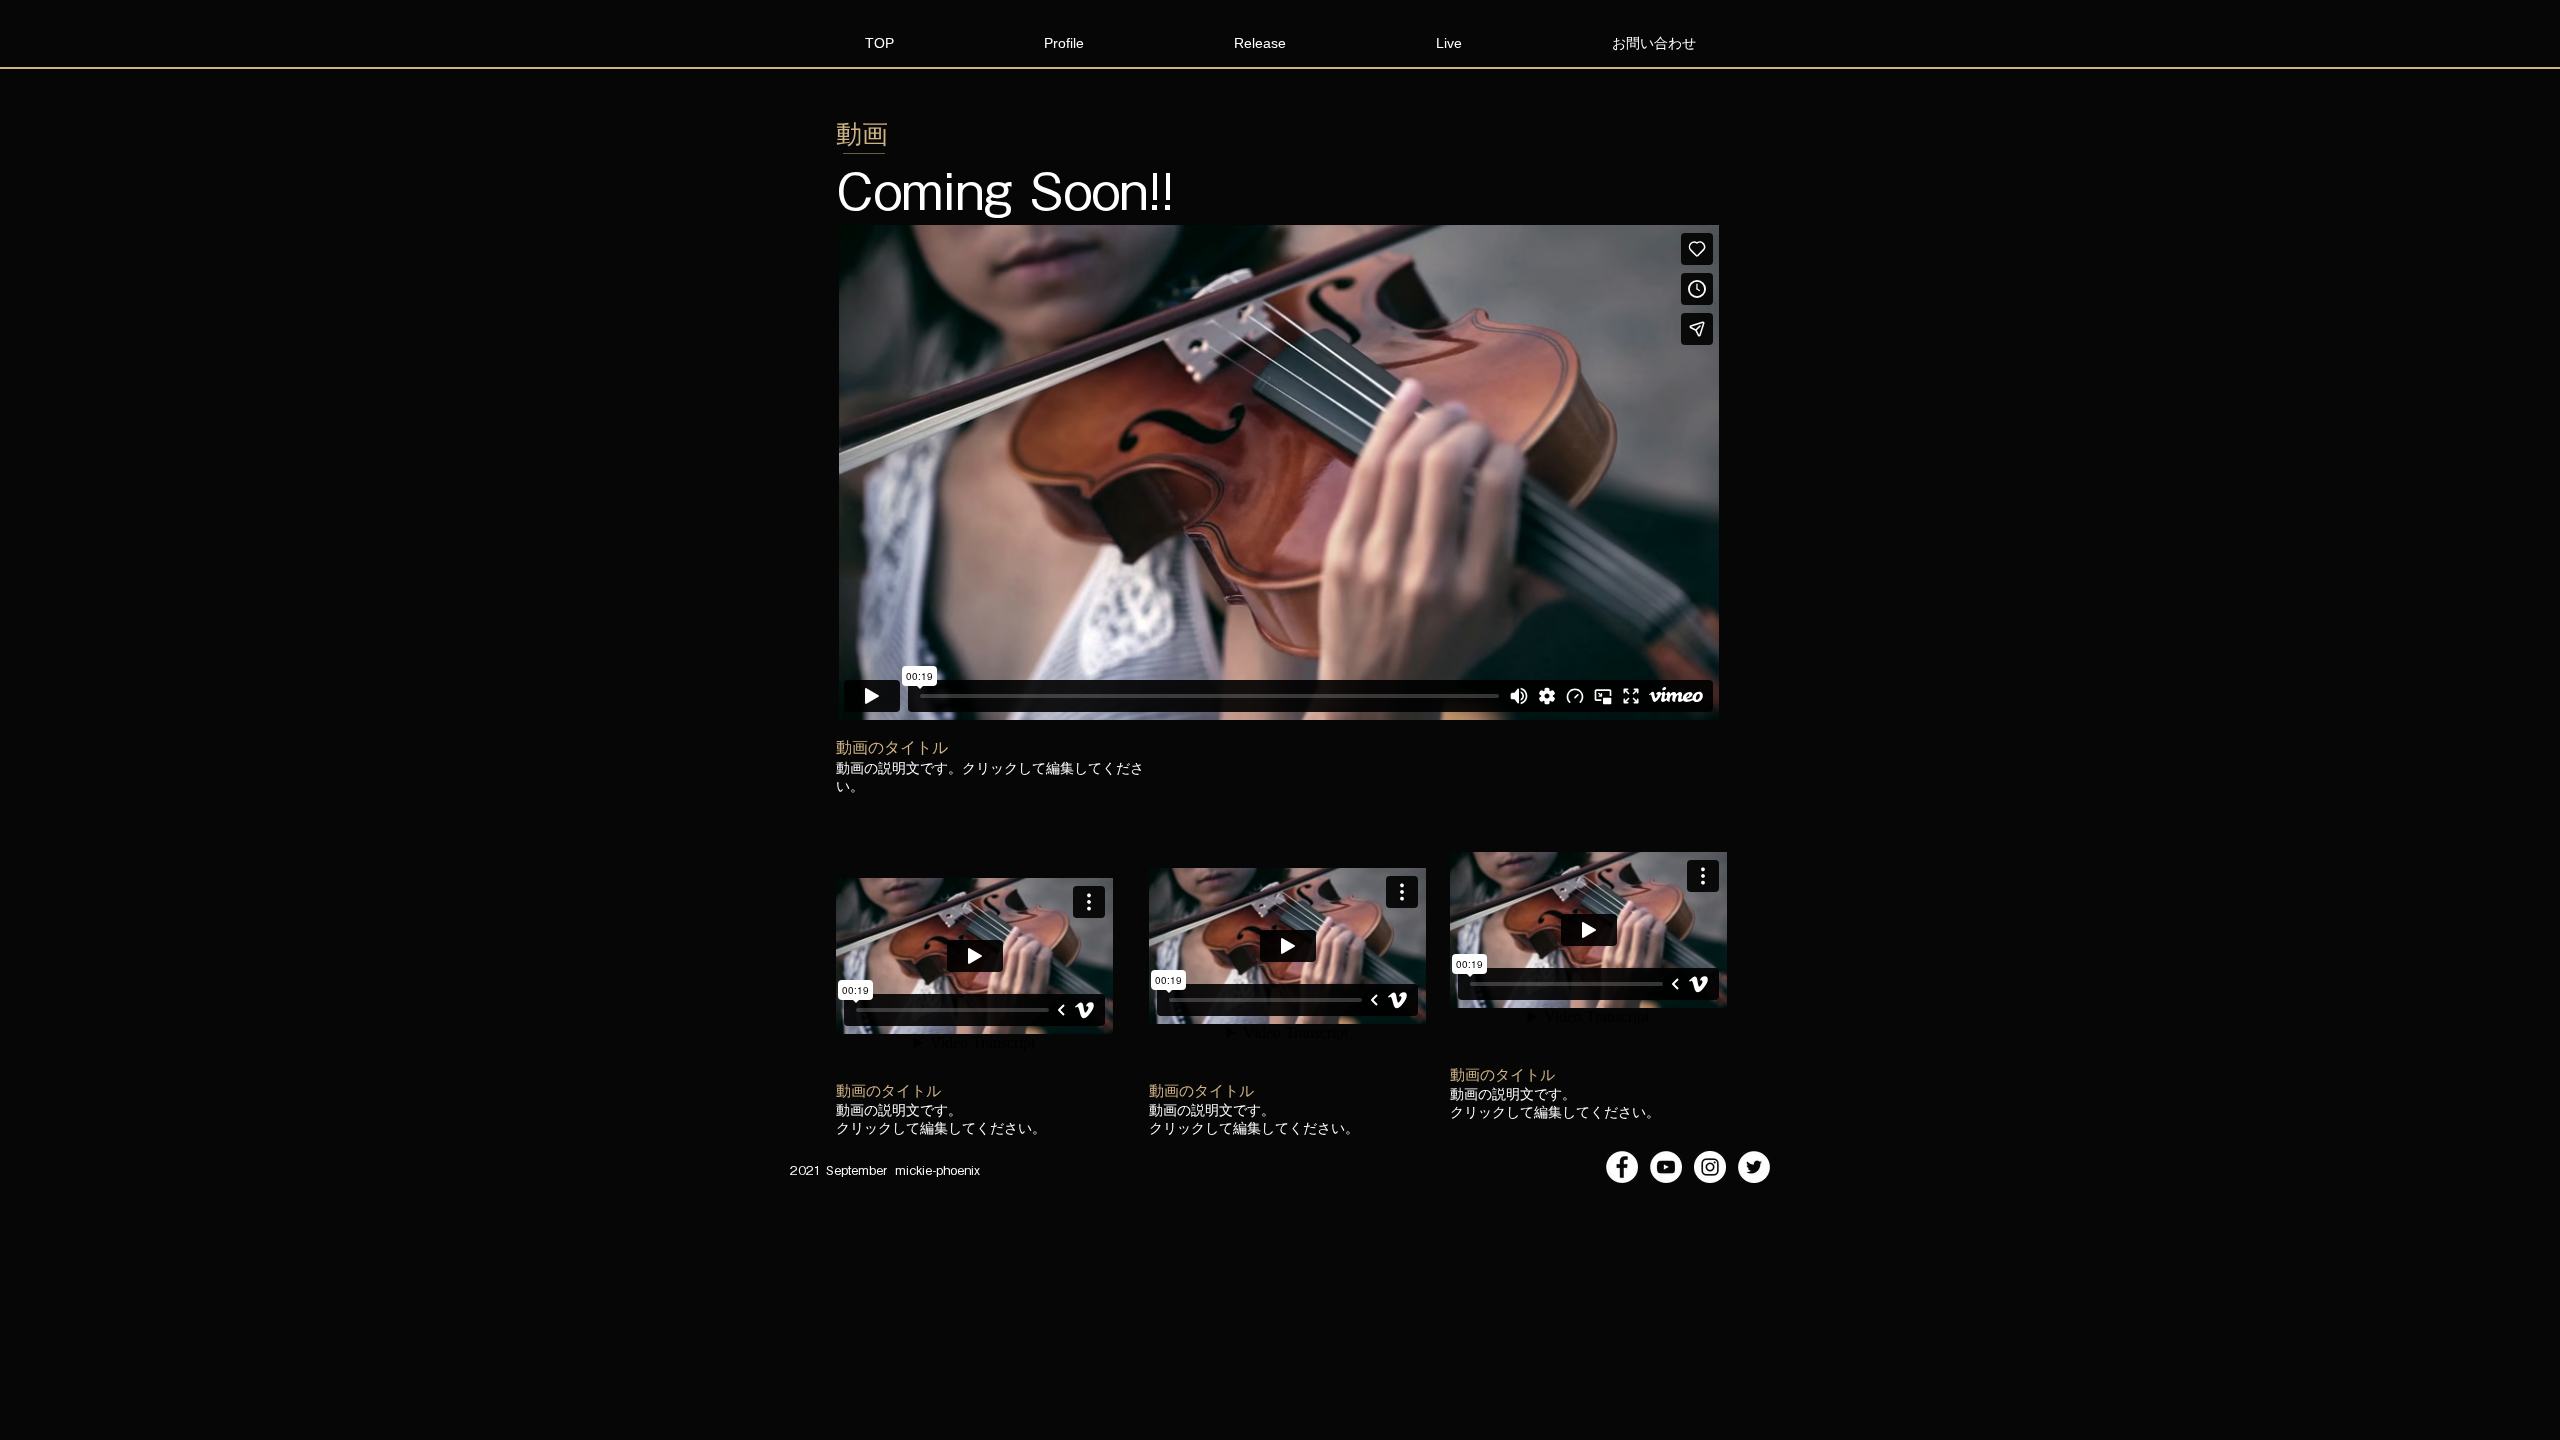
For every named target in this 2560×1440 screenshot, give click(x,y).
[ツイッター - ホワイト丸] (1754, 1167)
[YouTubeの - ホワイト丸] (1666, 1167)
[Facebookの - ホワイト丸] (1622, 1167)
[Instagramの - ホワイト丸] (1710, 1167)
